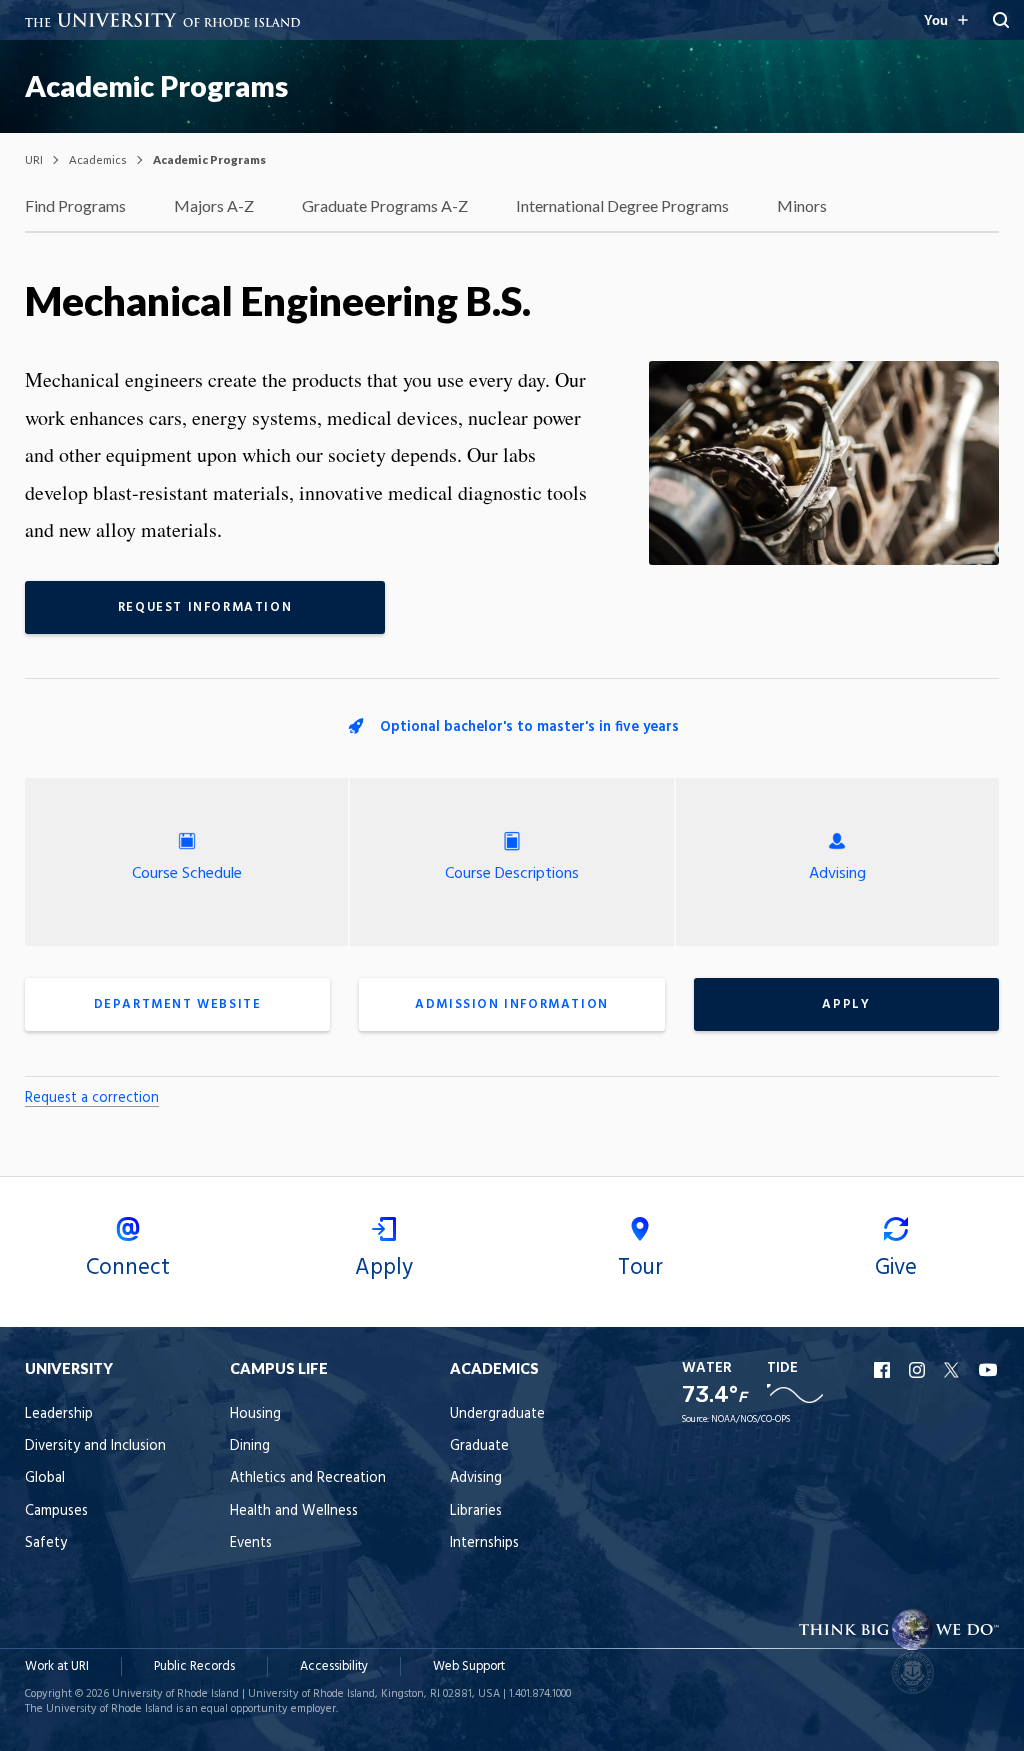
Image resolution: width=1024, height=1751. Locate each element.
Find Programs (75, 205)
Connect (128, 1268)
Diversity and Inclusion (95, 1446)
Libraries (476, 1511)
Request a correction (92, 1098)
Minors (802, 205)
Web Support (469, 1666)
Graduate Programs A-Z (385, 205)
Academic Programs (156, 86)
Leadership (59, 1414)
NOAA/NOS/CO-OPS (750, 1419)
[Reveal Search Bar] (1001, 20)
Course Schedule (187, 874)
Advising (837, 874)
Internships (484, 1543)
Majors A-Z (214, 205)
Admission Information (512, 1004)
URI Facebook (884, 1370)
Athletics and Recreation (308, 1478)
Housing (255, 1414)
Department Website (178, 1004)
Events (251, 1543)
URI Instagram (919, 1370)
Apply (846, 1004)
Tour (640, 1268)
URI (34, 159)
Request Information (205, 607)
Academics (98, 159)
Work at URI (57, 1666)
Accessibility (334, 1666)
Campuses (56, 1511)
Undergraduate (497, 1414)
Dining (250, 1446)
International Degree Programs (622, 205)
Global (45, 1478)
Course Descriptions (512, 874)
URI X (954, 1370)
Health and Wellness (294, 1511)
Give (896, 1268)
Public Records (194, 1666)
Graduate (479, 1446)
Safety (46, 1543)
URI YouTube (989, 1370)
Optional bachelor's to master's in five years (529, 727)
